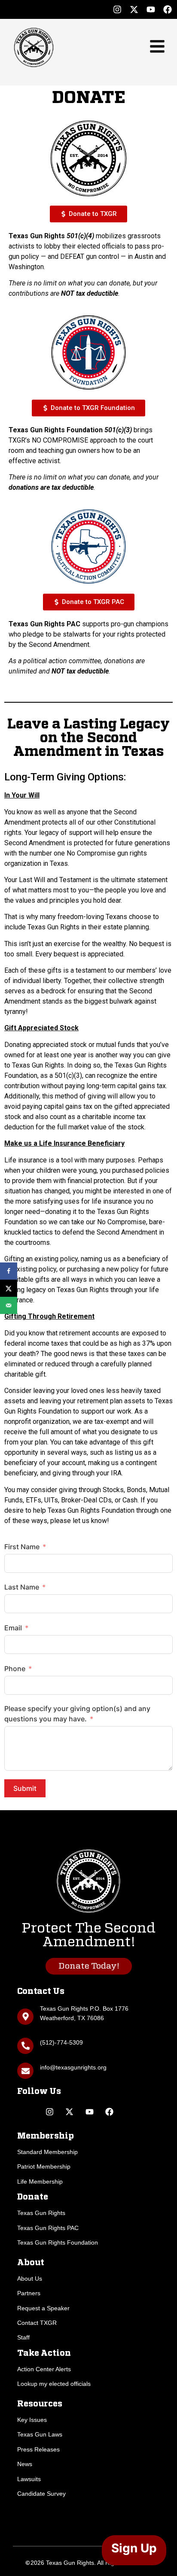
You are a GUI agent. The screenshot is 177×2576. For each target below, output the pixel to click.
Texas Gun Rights (41, 2213)
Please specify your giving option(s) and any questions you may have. (77, 1714)
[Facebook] (168, 9)
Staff (23, 2337)
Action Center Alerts (44, 2369)
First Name (22, 1547)
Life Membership (40, 2182)
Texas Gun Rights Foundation (58, 2242)
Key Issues (32, 2420)
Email (13, 1628)
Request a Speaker (43, 2308)
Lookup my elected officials (54, 2384)
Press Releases (38, 2449)
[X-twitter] (134, 9)
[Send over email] (9, 1305)
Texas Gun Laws (40, 2434)
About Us (30, 2279)
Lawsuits (29, 2479)
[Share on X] (9, 1288)
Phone (15, 1669)
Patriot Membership (44, 2166)
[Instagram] (117, 9)
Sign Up (134, 2548)
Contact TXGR (37, 2323)
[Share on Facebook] (9, 1271)
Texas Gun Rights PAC (48, 2228)
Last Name (22, 1587)
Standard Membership (47, 2152)
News (25, 2464)
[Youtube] (151, 9)
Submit (25, 1788)
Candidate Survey (41, 2494)
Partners (29, 2293)
